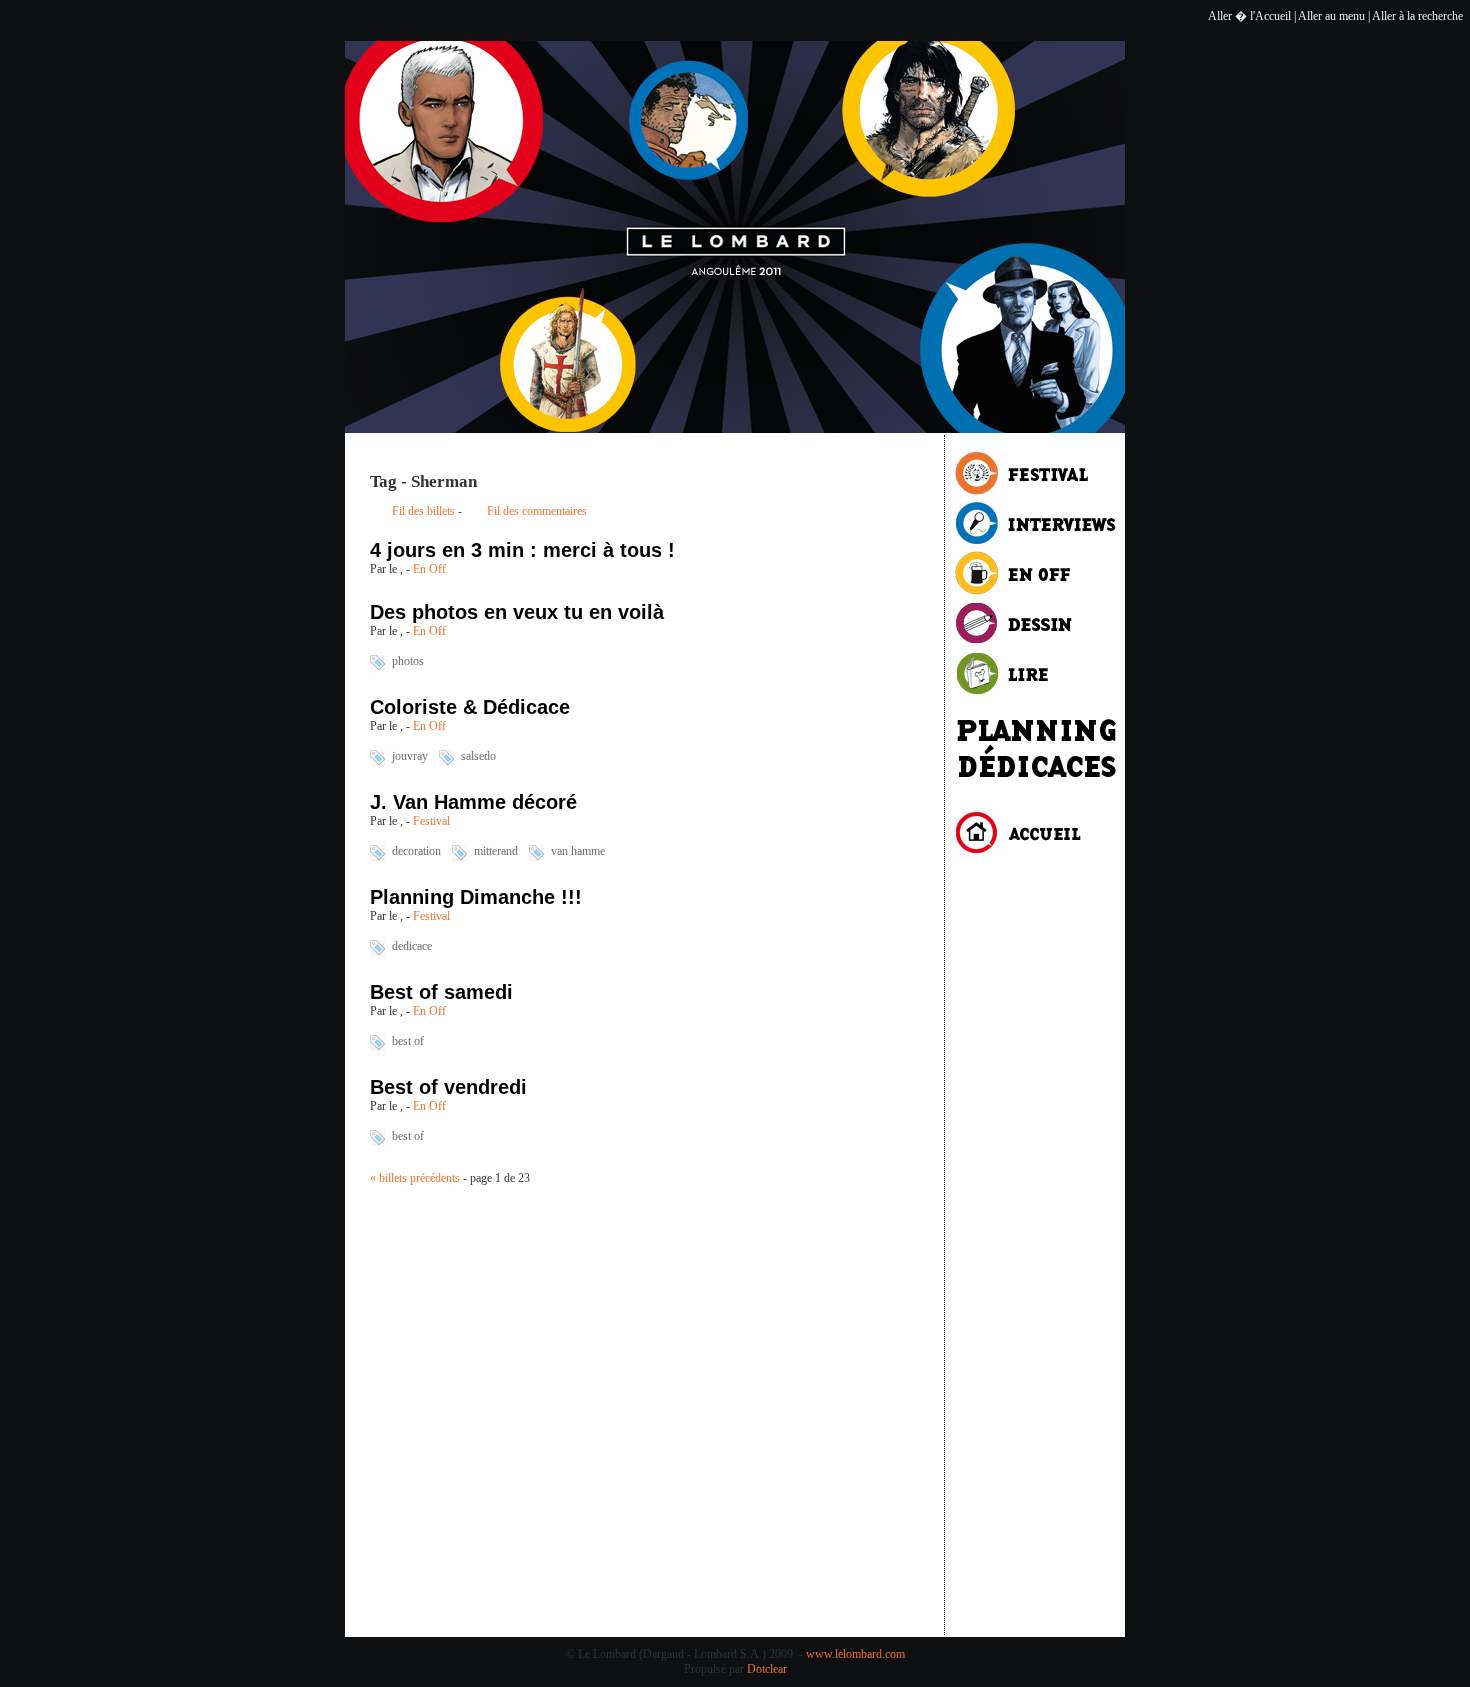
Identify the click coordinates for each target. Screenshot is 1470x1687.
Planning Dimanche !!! (476, 897)
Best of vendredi (448, 1087)
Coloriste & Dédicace (470, 707)
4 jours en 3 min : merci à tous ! (522, 550)
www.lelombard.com (855, 1654)
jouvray (410, 756)
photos (408, 661)
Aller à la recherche (1417, 16)
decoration (416, 851)
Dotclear (767, 1669)
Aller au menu (1331, 16)
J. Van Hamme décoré (473, 802)
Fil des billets (423, 511)
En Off (429, 569)
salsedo (478, 756)
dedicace (412, 946)
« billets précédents (415, 1178)
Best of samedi (441, 992)
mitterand (496, 851)
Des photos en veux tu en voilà (517, 612)
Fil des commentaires (537, 511)
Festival (431, 821)
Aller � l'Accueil (1249, 16)
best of (408, 1041)
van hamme (578, 851)
